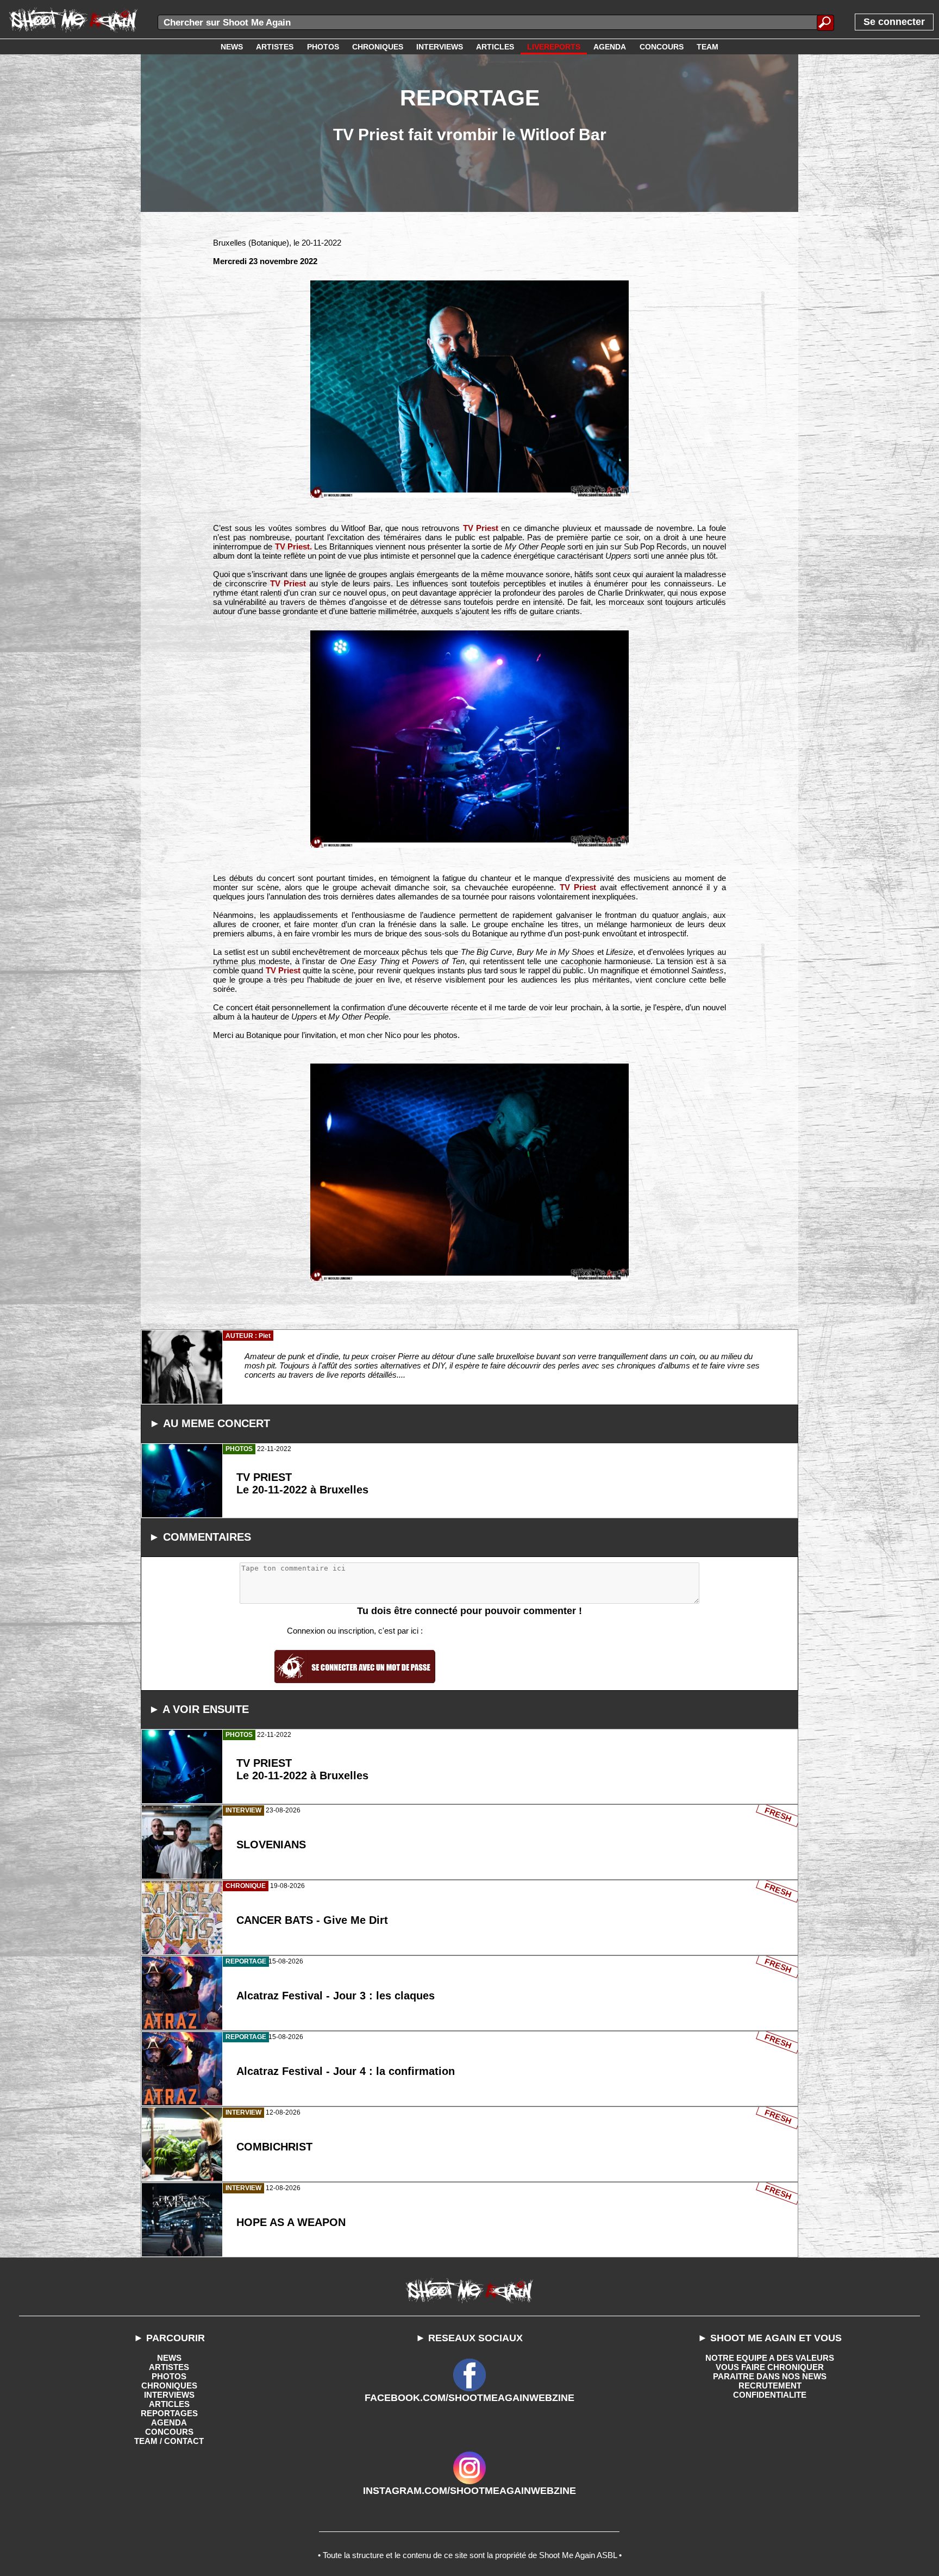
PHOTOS (169, 2376)
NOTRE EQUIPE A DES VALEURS (770, 2358)
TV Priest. (293, 546)
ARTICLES (169, 2404)
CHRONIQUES (169, 2386)
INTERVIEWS (169, 2395)
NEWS (169, 2358)
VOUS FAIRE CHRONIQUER (770, 2367)
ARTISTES (169, 2367)
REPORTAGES (169, 2413)
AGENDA (169, 2422)
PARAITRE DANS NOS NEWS (770, 2376)
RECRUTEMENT (770, 2386)
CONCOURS (169, 2432)
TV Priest (481, 528)
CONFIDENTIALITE (770, 2395)
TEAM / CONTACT (169, 2441)
